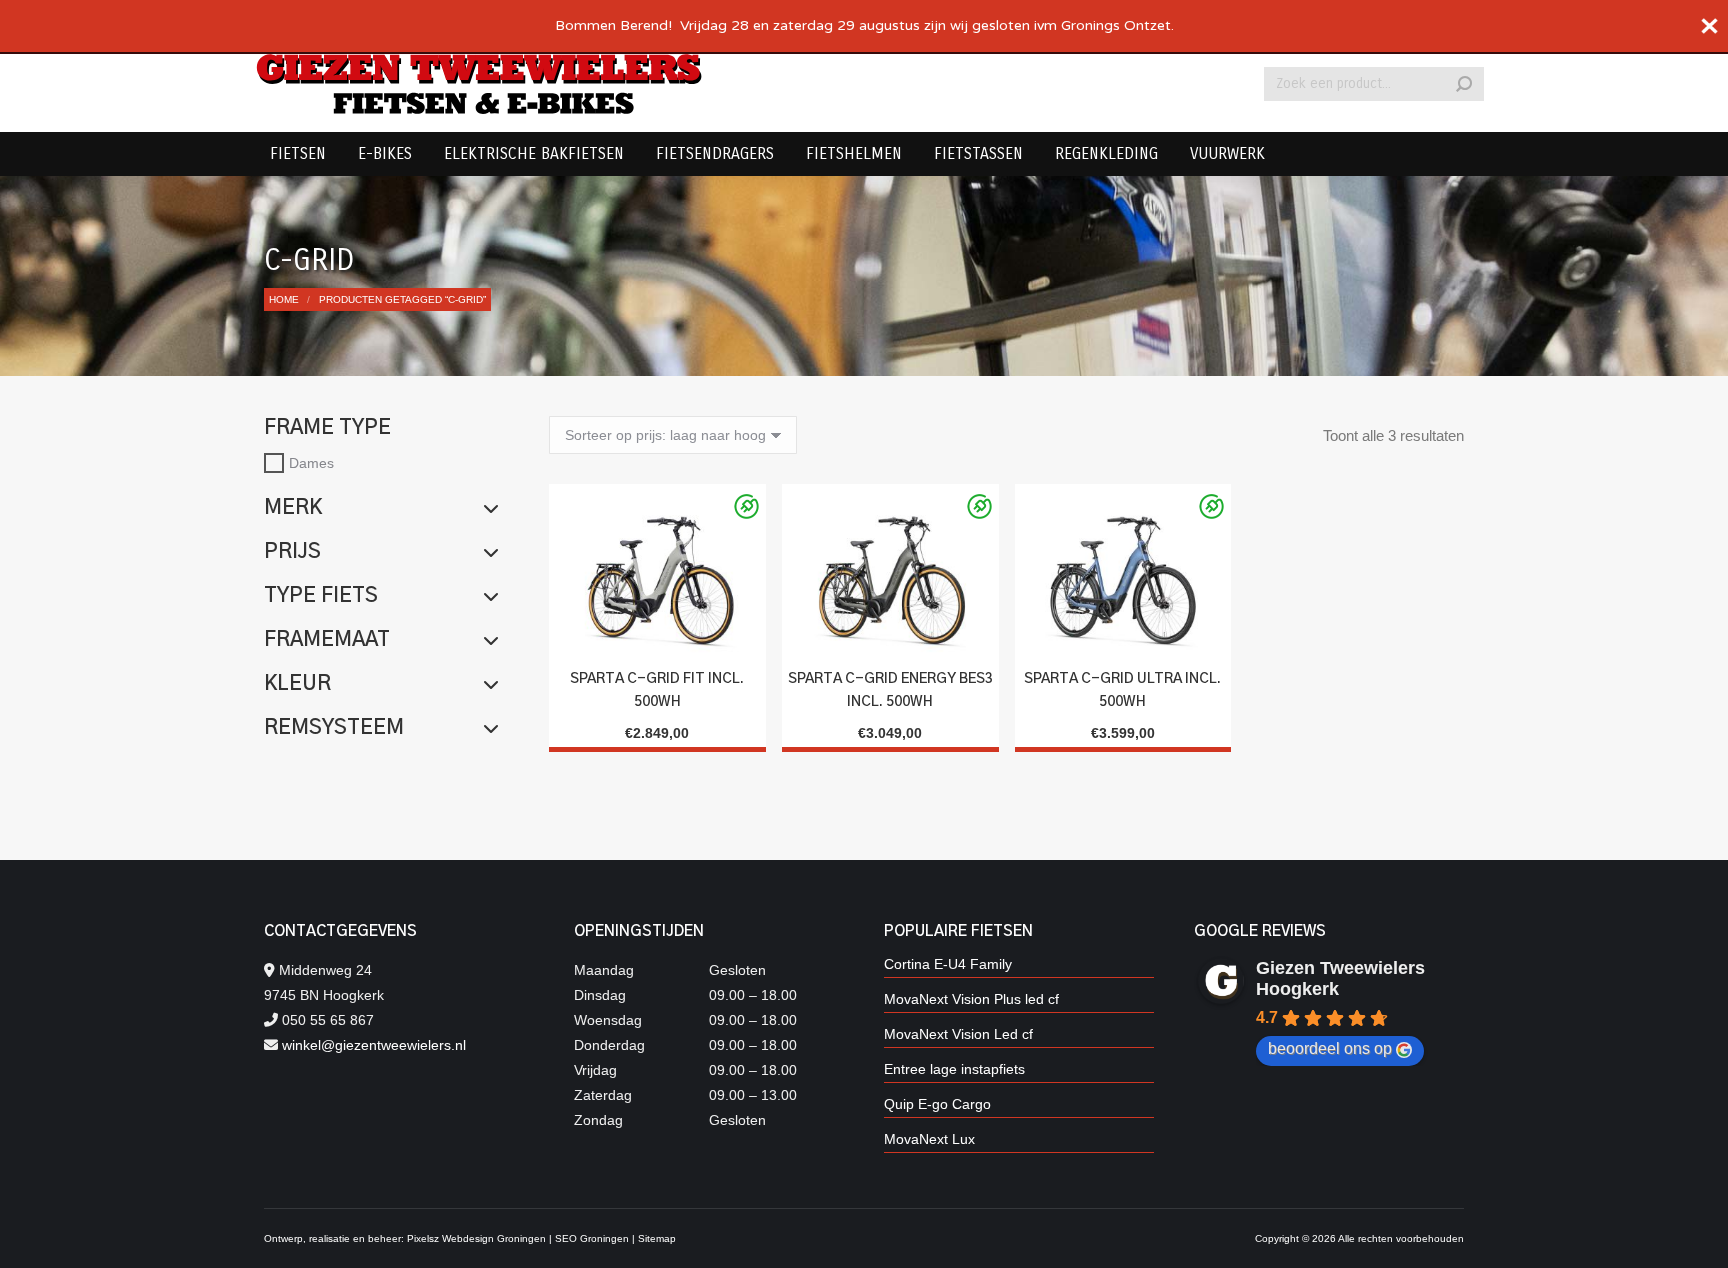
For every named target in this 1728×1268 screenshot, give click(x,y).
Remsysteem (334, 728)
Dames (311, 463)
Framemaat (327, 640)
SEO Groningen (592, 1238)
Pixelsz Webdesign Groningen (476, 1238)
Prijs (292, 552)
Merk (293, 508)
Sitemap (657, 1238)
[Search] (1464, 84)
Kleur (297, 684)
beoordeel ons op (1330, 1048)
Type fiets (321, 596)
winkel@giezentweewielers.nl (374, 1045)
